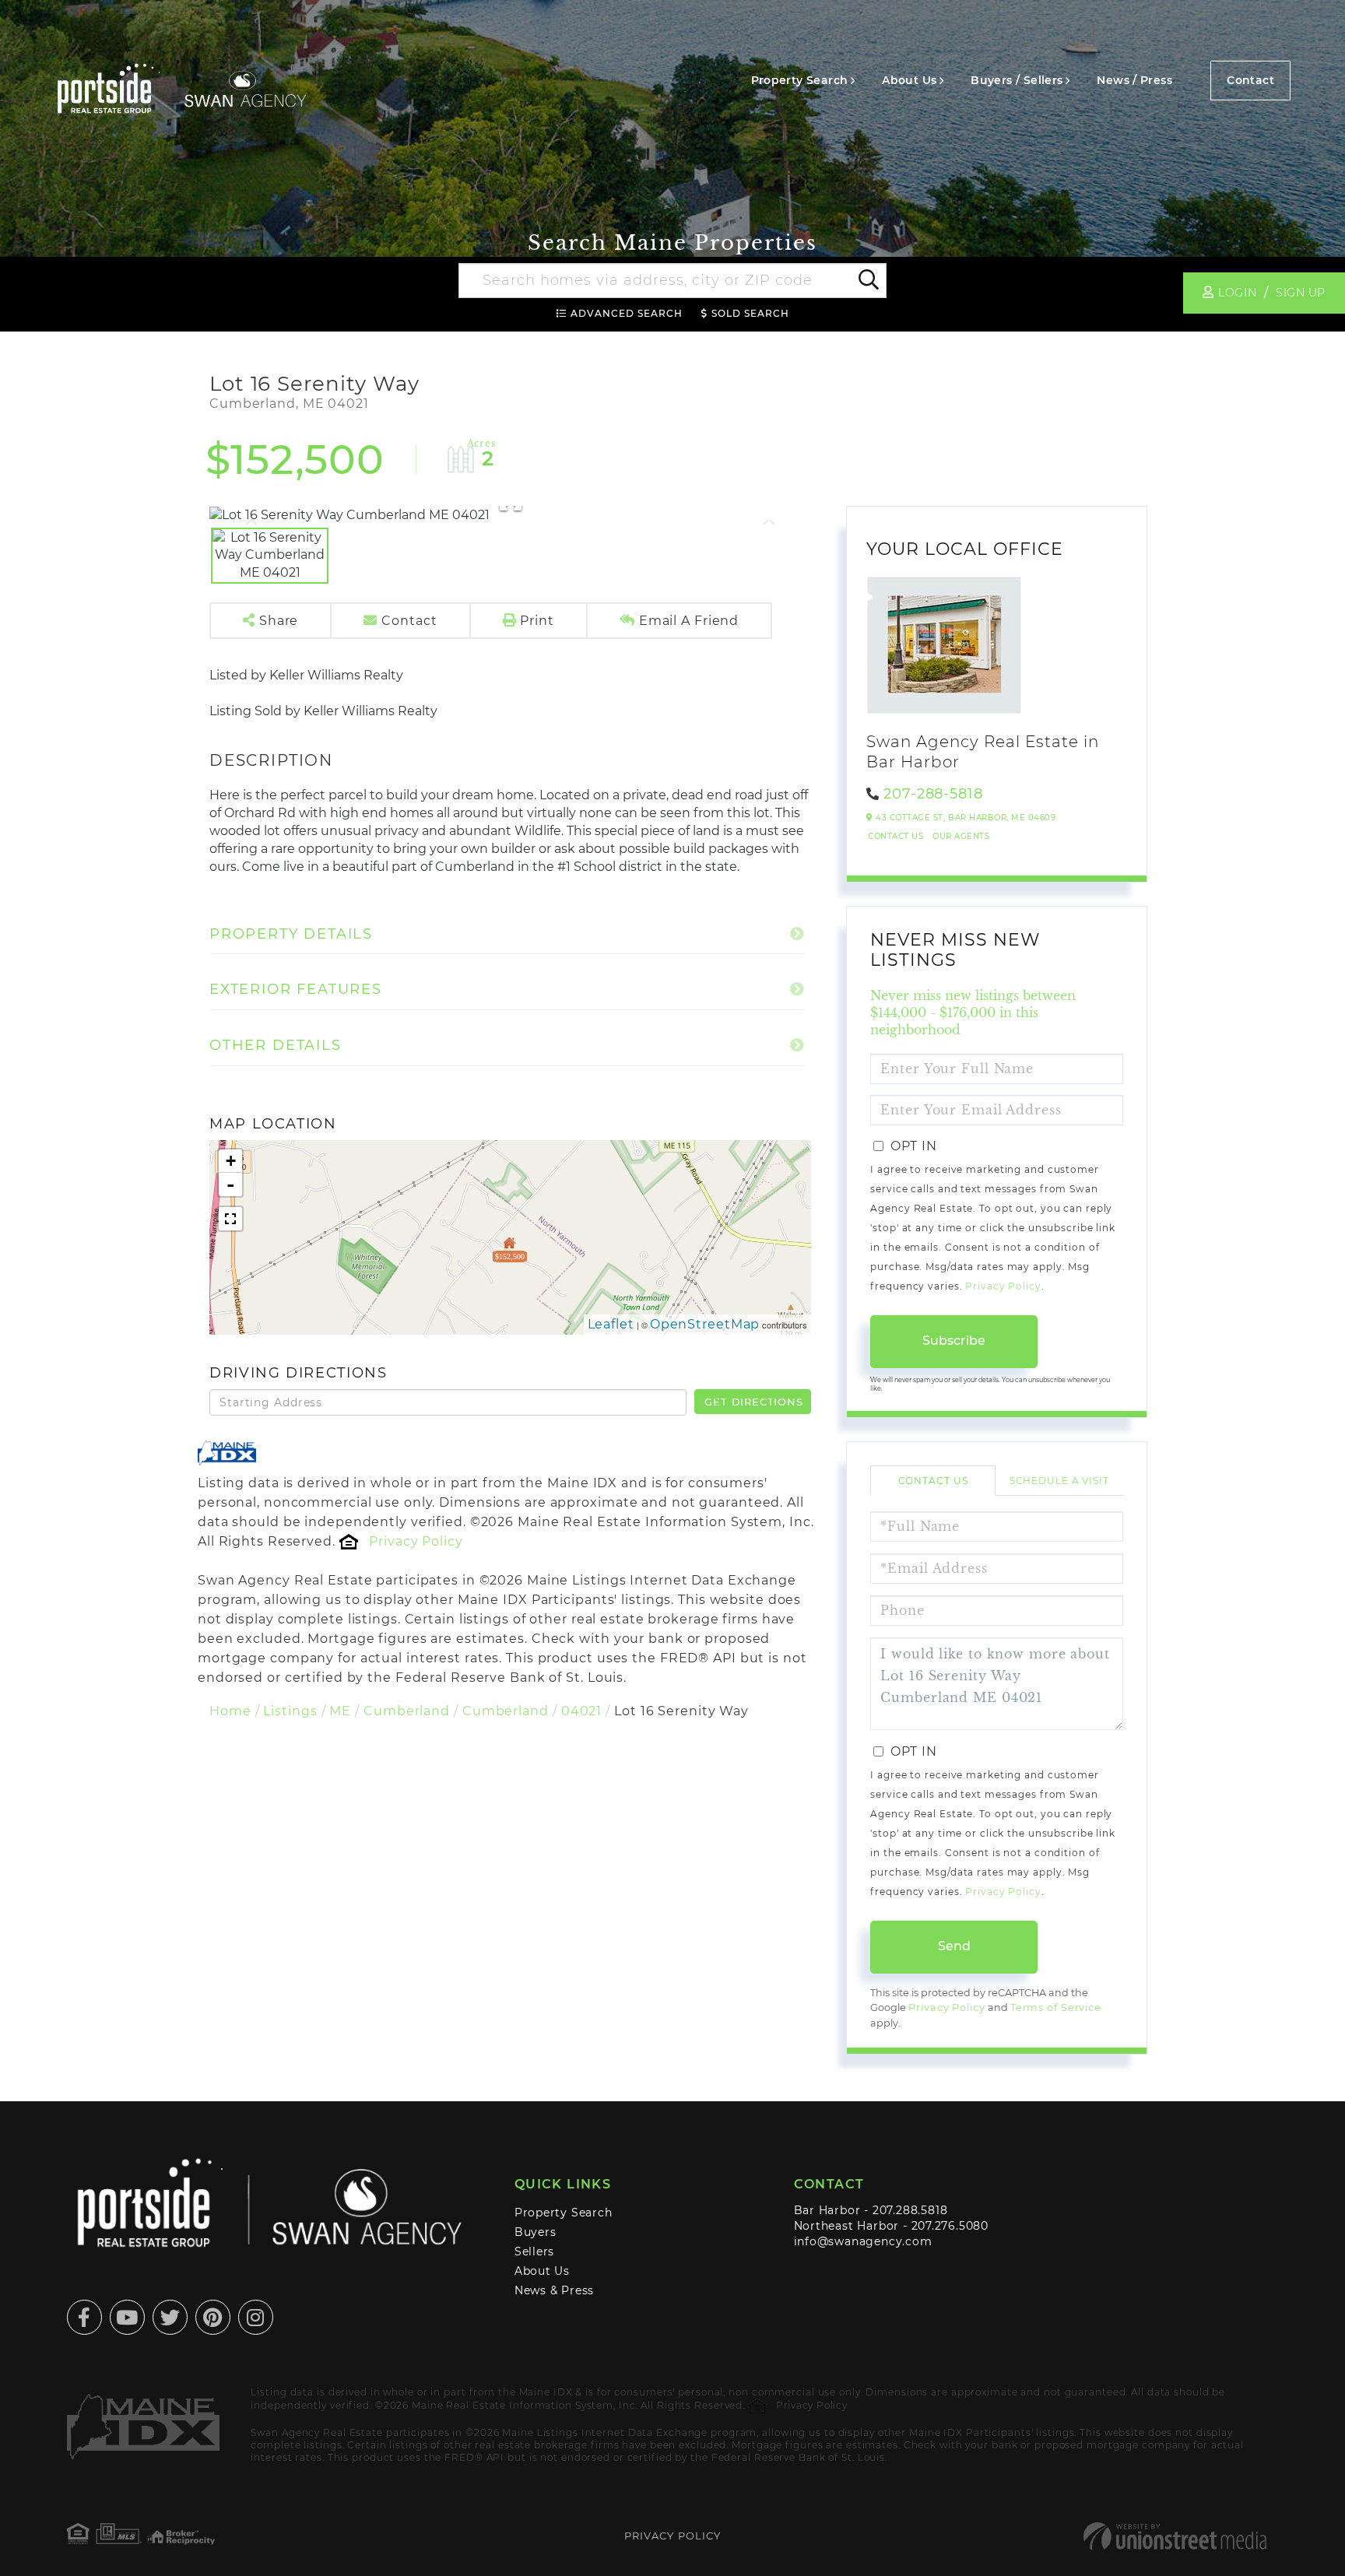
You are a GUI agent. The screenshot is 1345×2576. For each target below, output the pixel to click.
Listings (290, 1711)
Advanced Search (627, 313)
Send (954, 1946)
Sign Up (1301, 293)
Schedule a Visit (1059, 1481)
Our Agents (961, 836)
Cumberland (407, 1711)
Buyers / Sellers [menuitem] (1017, 80)
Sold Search (750, 313)
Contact (1250, 80)
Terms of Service (1056, 2007)
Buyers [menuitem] (536, 2232)
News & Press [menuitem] (554, 2290)
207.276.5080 (950, 2226)
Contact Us (895, 836)
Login (1237, 293)
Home (230, 1711)
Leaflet (611, 1324)
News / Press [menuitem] (1134, 80)
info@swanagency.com (863, 2241)
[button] (867, 281)
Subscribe (954, 1341)
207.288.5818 (910, 2210)
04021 (581, 1711)
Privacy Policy (416, 1541)
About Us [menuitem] (909, 80)
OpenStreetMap (705, 1324)
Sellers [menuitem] (535, 2251)
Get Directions (753, 1402)
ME (340, 1711)
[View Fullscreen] (230, 1219)
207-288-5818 (933, 794)
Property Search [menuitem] (800, 80)
